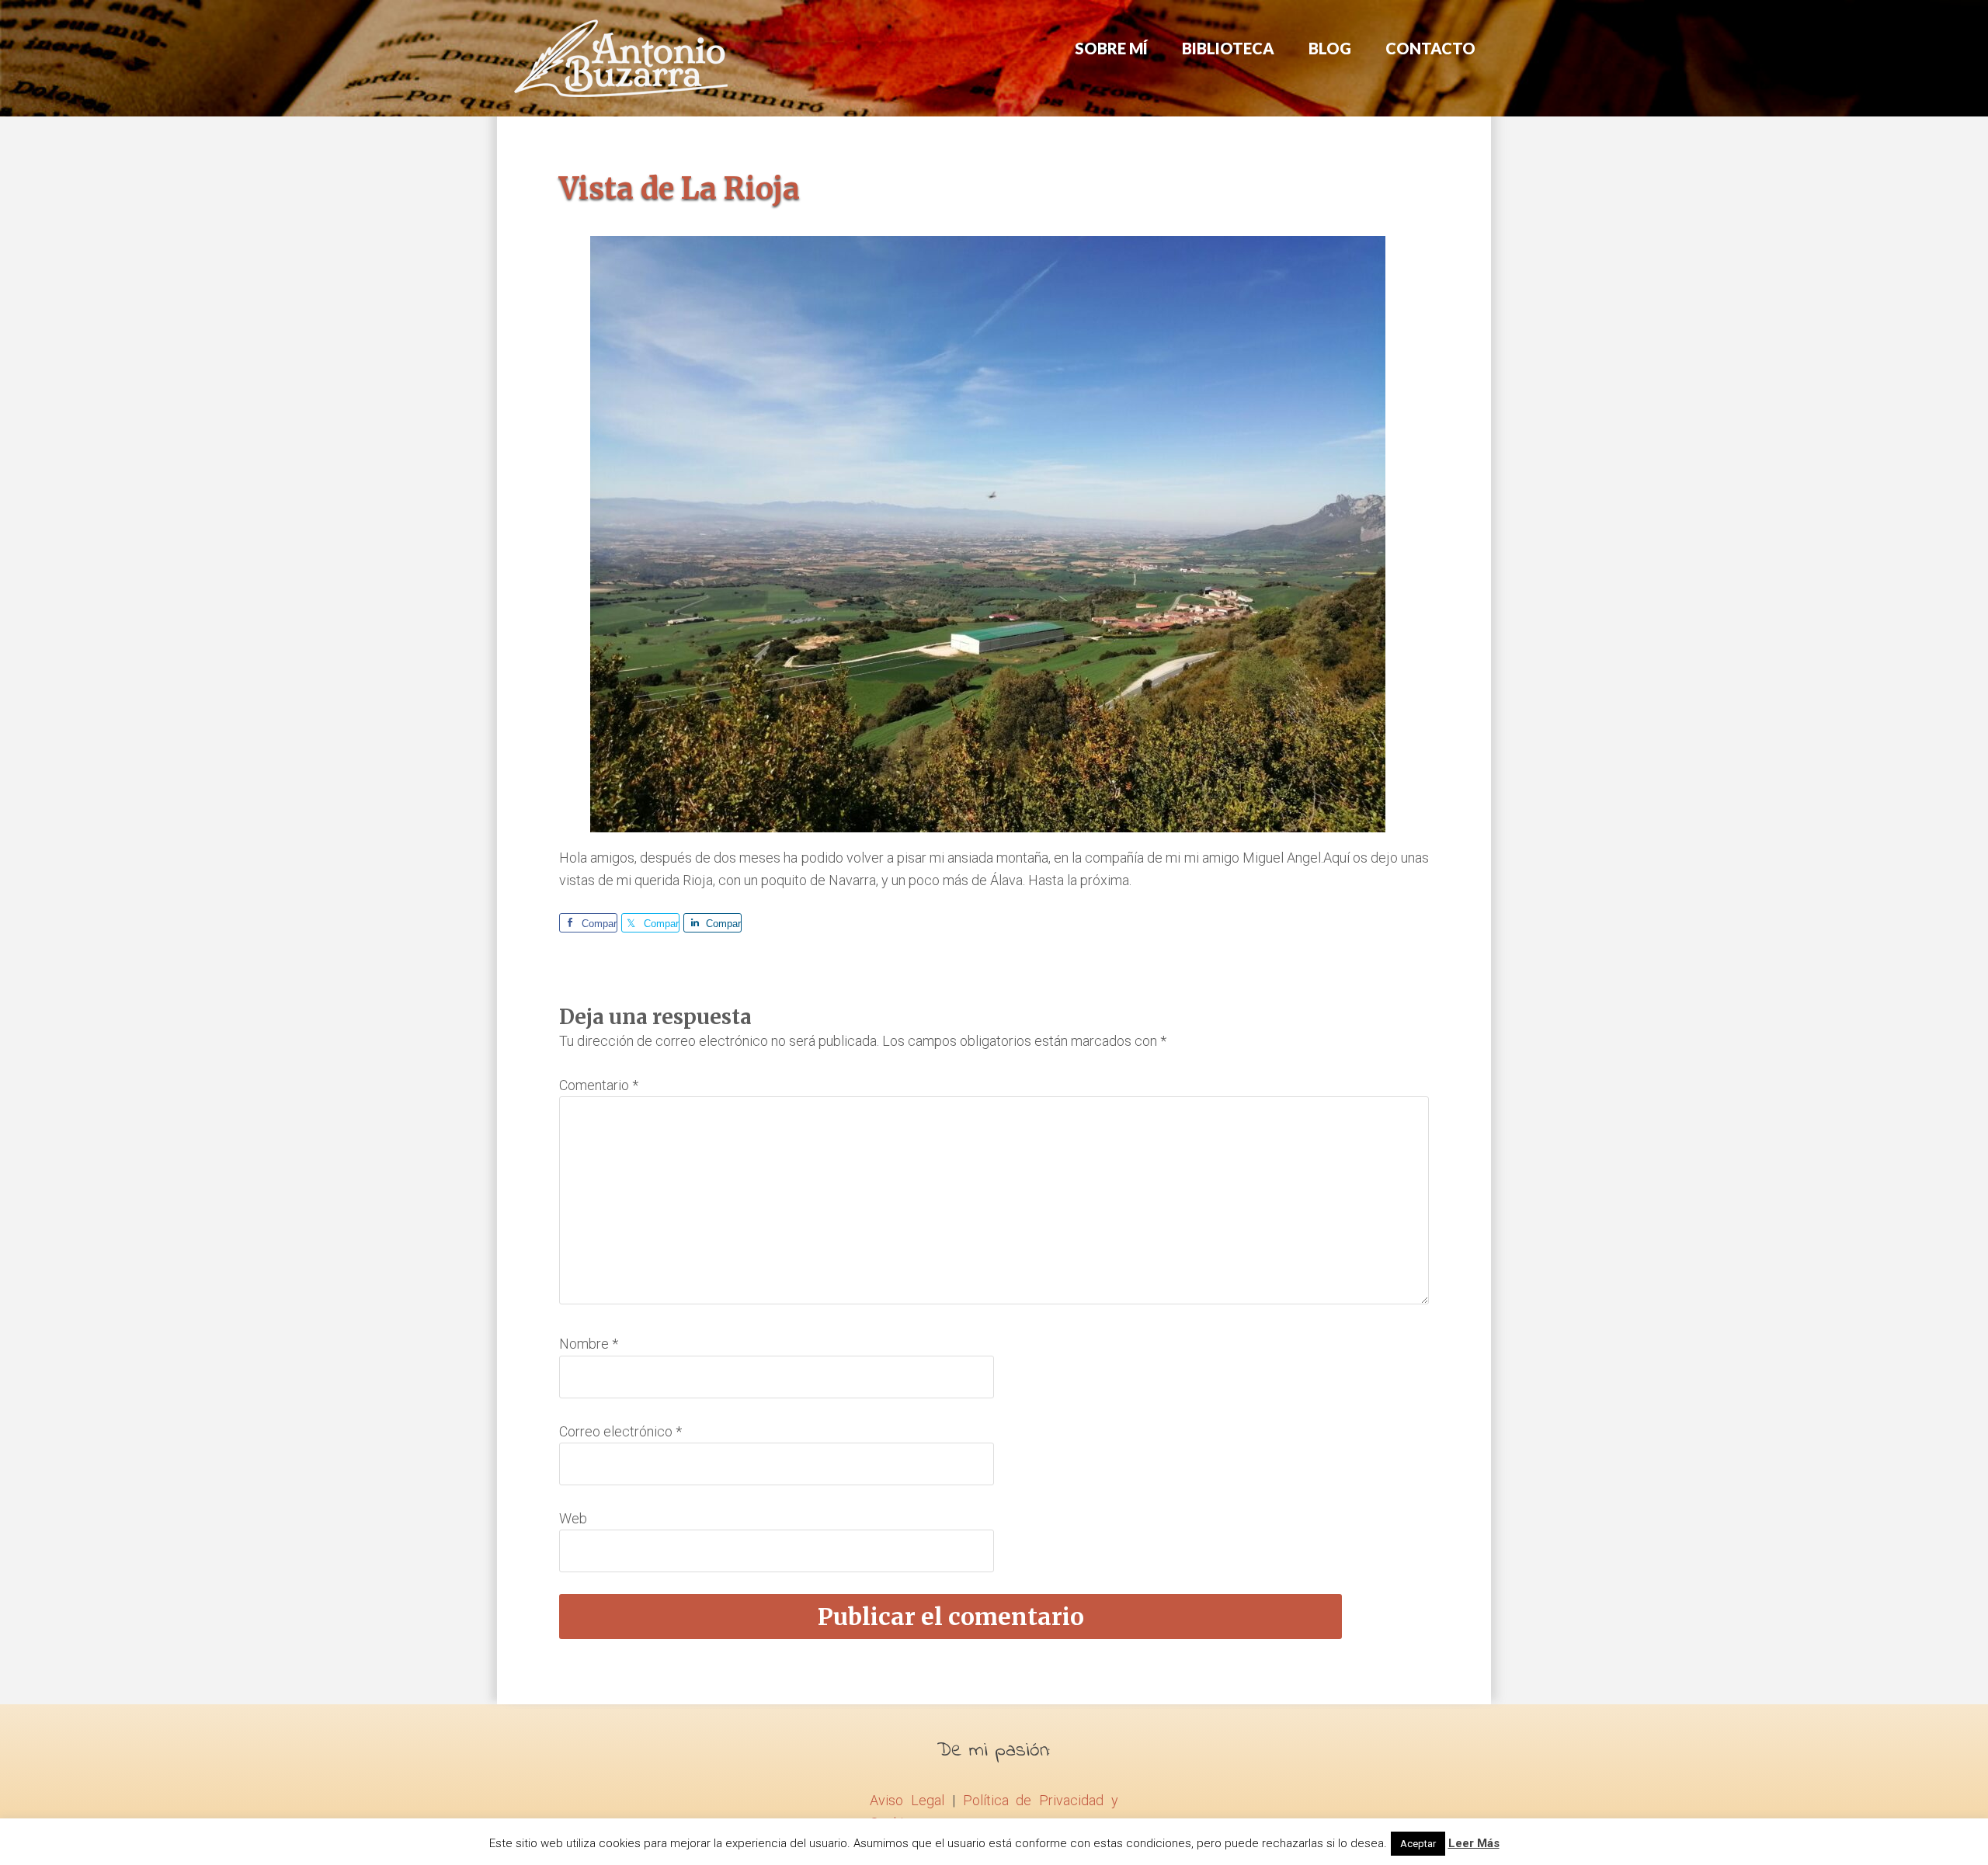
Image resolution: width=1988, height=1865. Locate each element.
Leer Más (1474, 1843)
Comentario (599, 1085)
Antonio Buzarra (621, 58)
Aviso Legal (907, 1800)
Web (573, 1518)
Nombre (589, 1344)
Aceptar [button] (1418, 1844)
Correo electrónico (620, 1431)
